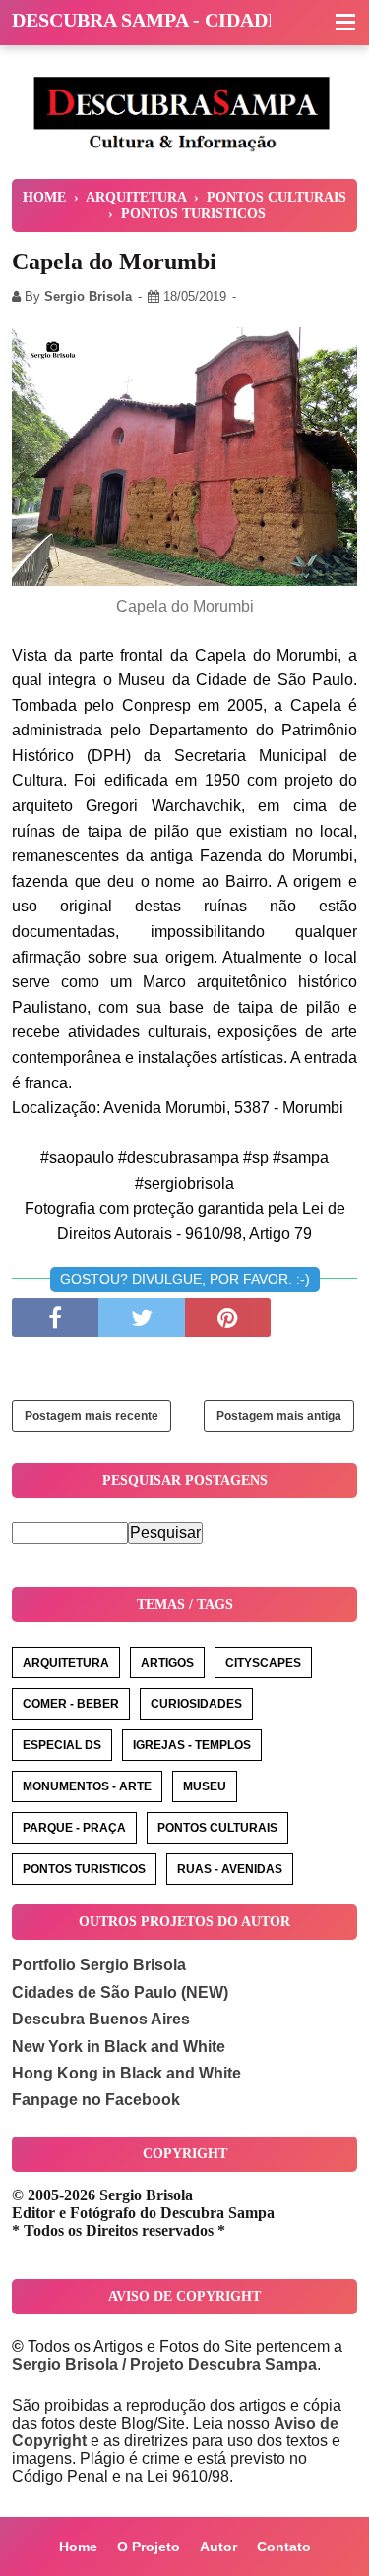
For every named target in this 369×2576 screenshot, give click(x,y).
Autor (218, 2547)
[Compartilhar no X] (142, 1317)
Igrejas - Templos (192, 1745)
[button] (345, 24)
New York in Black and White (119, 2047)
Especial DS (62, 1745)
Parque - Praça (74, 1828)
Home (78, 2547)
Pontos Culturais (217, 1828)
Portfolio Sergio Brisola (99, 1965)
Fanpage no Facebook (96, 2100)
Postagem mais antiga (279, 1416)
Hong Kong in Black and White (126, 2073)
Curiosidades (196, 1704)
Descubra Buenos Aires (101, 2019)
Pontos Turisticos (84, 1869)
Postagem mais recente (92, 1416)
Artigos (167, 1663)
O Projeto (149, 2547)
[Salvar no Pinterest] (228, 1317)
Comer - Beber (71, 1704)
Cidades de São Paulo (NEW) (120, 1992)
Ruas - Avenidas (230, 1869)
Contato (284, 2547)
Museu (205, 1786)
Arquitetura (66, 1663)
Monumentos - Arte (87, 1786)
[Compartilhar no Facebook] (55, 1317)
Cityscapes (263, 1663)
